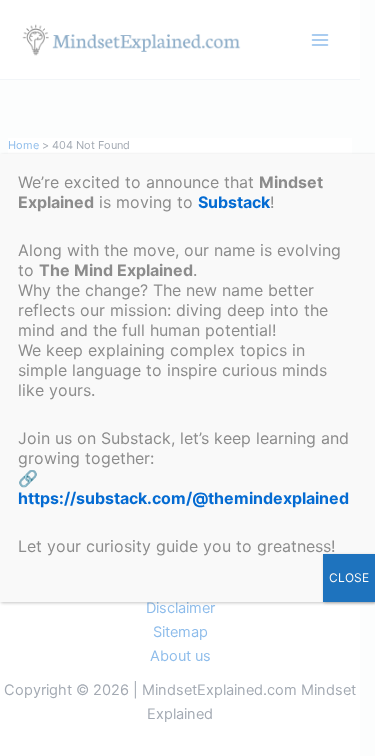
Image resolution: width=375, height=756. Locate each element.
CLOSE (349, 577)
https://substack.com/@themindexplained (183, 498)
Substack (234, 202)
